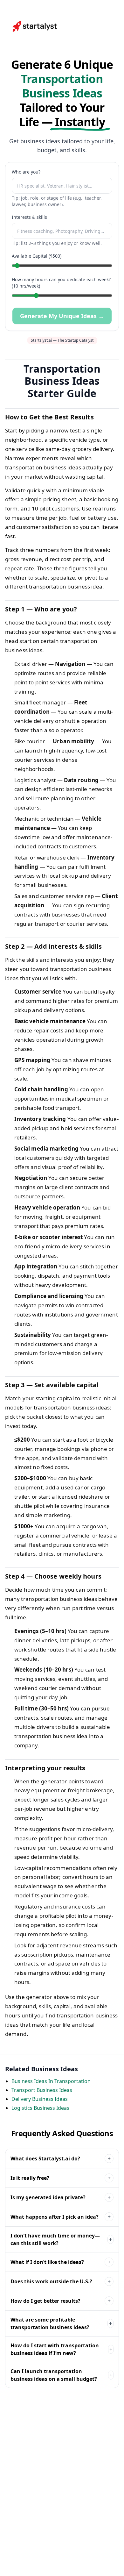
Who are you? (26, 172)
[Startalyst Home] (35, 26)
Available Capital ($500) (37, 256)
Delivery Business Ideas (40, 2099)
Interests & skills (29, 217)
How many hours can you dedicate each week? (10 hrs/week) (61, 283)
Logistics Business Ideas (40, 2108)
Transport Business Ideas (42, 2090)
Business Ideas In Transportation (51, 2081)
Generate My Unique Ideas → (62, 316)
